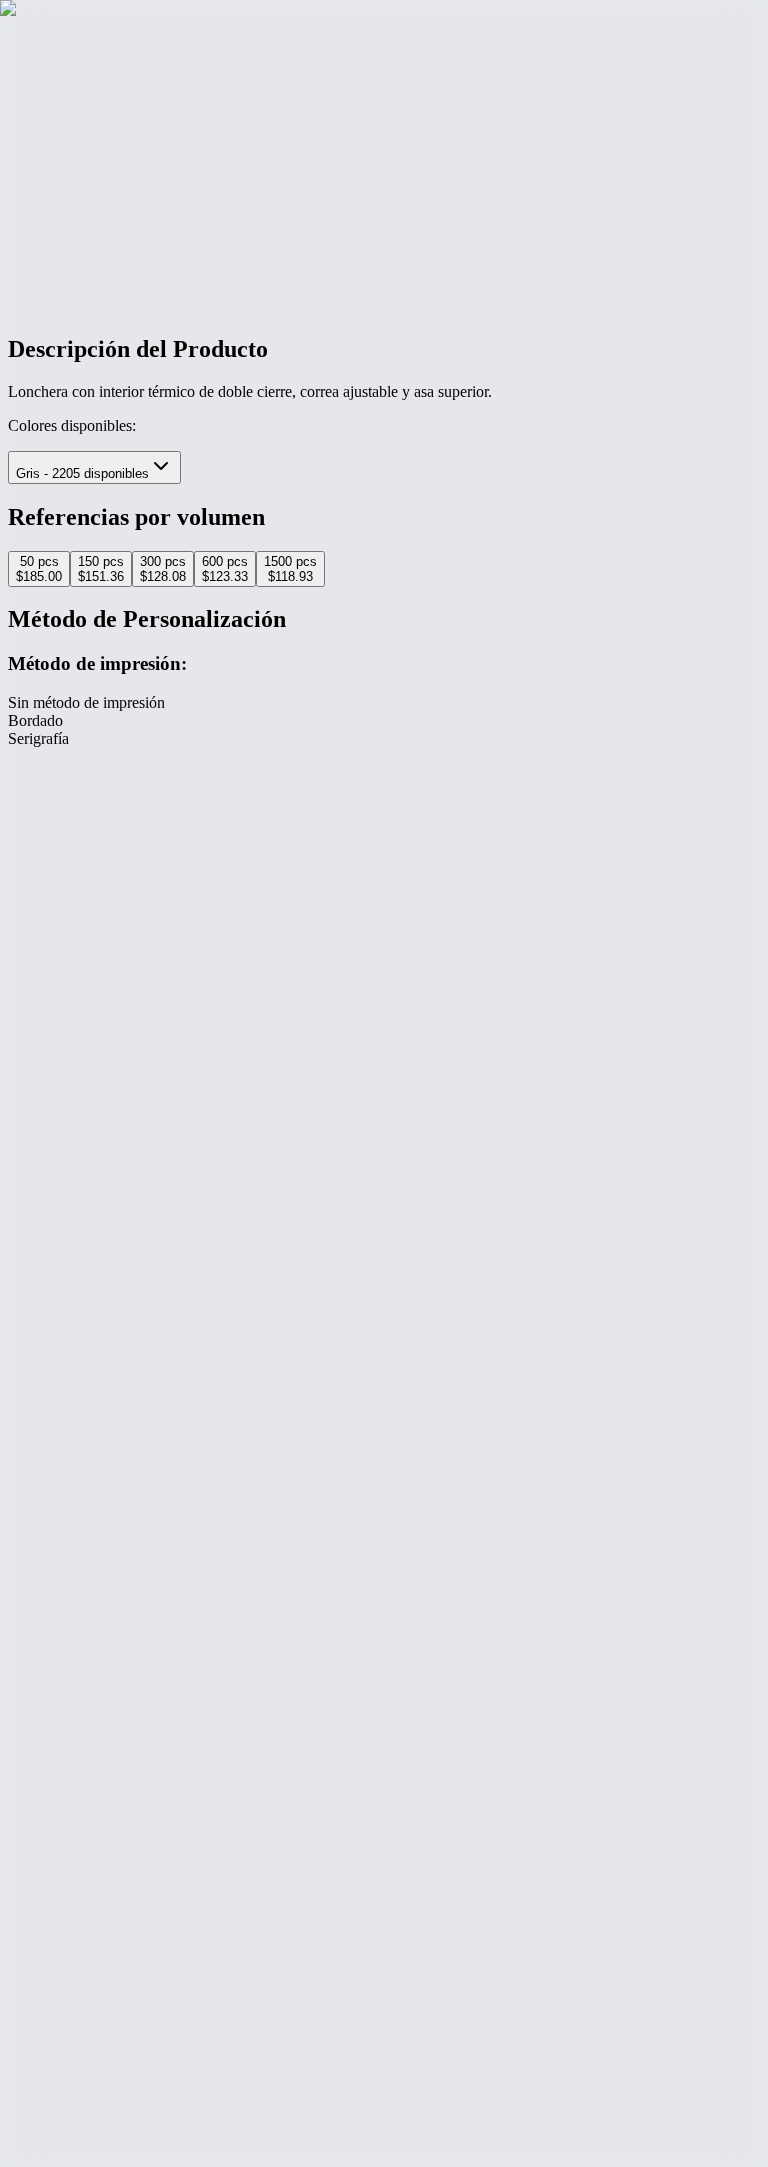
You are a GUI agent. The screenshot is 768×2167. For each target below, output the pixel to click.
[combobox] (94, 467)
